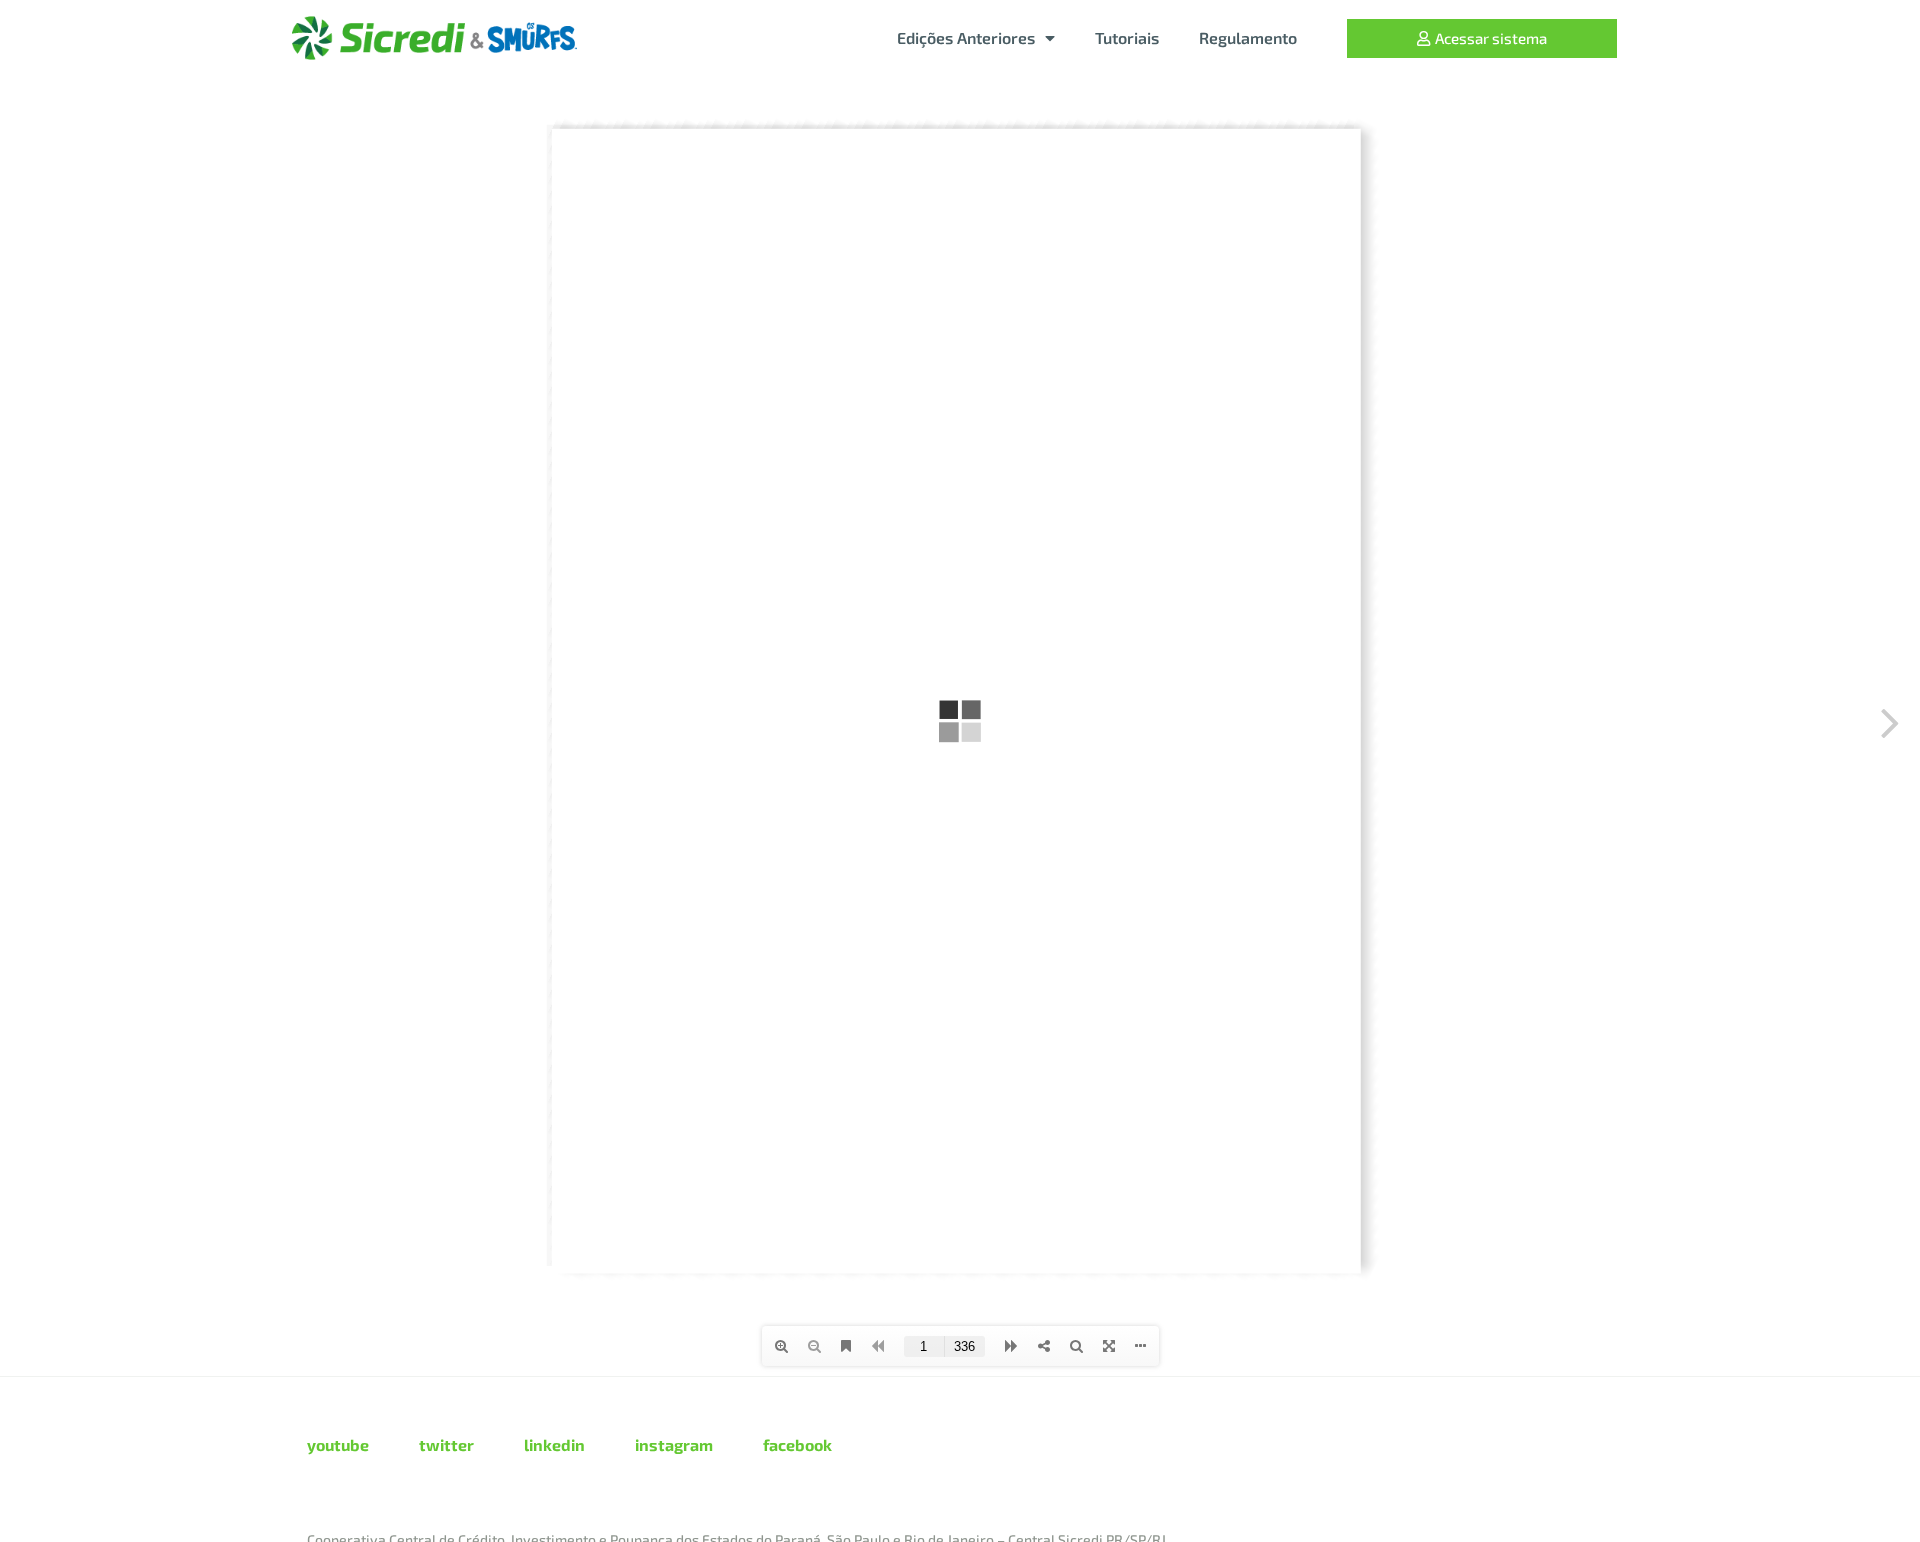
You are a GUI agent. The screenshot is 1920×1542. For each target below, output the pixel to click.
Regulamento (1248, 37)
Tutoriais (1127, 37)
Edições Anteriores (966, 37)
